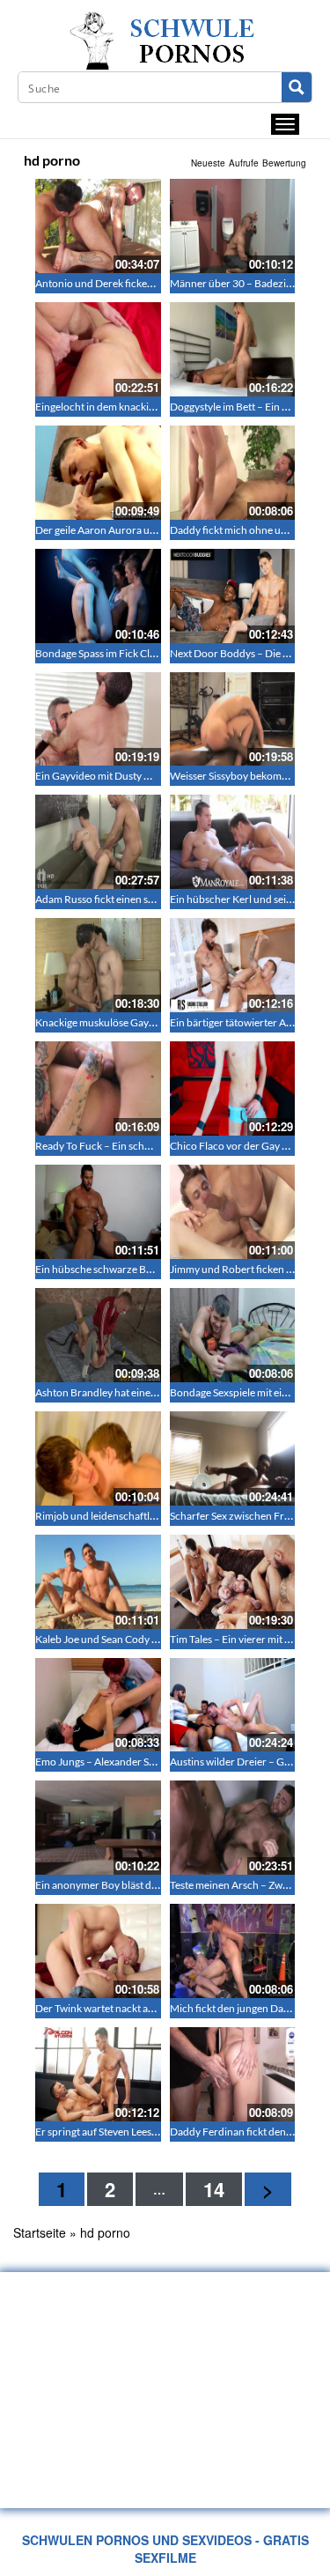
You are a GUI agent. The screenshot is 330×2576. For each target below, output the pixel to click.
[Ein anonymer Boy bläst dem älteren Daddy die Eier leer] (98, 1828)
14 (214, 2189)
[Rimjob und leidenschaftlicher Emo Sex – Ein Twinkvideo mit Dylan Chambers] (98, 1458)
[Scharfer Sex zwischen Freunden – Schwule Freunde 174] (233, 1458)
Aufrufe (244, 163)
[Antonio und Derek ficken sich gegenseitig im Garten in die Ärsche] (98, 226)
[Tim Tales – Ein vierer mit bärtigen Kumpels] (233, 1582)
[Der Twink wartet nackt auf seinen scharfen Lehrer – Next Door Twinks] (98, 1951)
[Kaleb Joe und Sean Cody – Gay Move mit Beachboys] (98, 1582)
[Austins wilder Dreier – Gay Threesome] (233, 1705)
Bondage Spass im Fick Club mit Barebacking (137, 653)
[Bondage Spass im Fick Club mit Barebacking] (98, 596)
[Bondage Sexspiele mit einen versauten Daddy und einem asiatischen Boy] (233, 1335)
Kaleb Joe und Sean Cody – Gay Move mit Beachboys (155, 1639)
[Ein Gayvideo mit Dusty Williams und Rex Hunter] (98, 719)
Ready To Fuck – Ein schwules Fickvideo (126, 1146)
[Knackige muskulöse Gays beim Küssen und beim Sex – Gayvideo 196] (98, 965)
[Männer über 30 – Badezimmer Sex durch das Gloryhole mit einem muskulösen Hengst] (233, 226)
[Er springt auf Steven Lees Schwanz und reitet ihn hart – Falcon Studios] (98, 2074)
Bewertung (284, 163)
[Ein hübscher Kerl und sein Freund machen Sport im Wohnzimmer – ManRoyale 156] (233, 842)
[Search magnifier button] (297, 87)
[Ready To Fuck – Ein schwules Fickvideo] (98, 1088)
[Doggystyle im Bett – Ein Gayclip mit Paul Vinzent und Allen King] (233, 349)
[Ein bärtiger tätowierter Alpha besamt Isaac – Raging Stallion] (233, 965)
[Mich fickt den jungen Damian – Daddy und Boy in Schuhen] (233, 1951)
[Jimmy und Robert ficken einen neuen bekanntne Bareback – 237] (233, 1212)
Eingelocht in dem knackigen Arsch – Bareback (142, 407)
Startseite (40, 2232)
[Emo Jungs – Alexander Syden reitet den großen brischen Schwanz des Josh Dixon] (98, 1705)
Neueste (208, 163)
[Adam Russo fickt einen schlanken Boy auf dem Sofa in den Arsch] (98, 842)
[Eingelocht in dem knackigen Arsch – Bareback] (98, 349)
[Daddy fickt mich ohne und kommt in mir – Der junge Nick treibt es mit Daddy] (233, 473)
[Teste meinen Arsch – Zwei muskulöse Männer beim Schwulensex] (233, 1828)
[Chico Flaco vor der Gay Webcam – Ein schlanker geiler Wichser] (233, 1088)
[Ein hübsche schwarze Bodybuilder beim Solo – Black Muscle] (98, 1212)
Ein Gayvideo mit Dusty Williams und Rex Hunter (147, 776)
